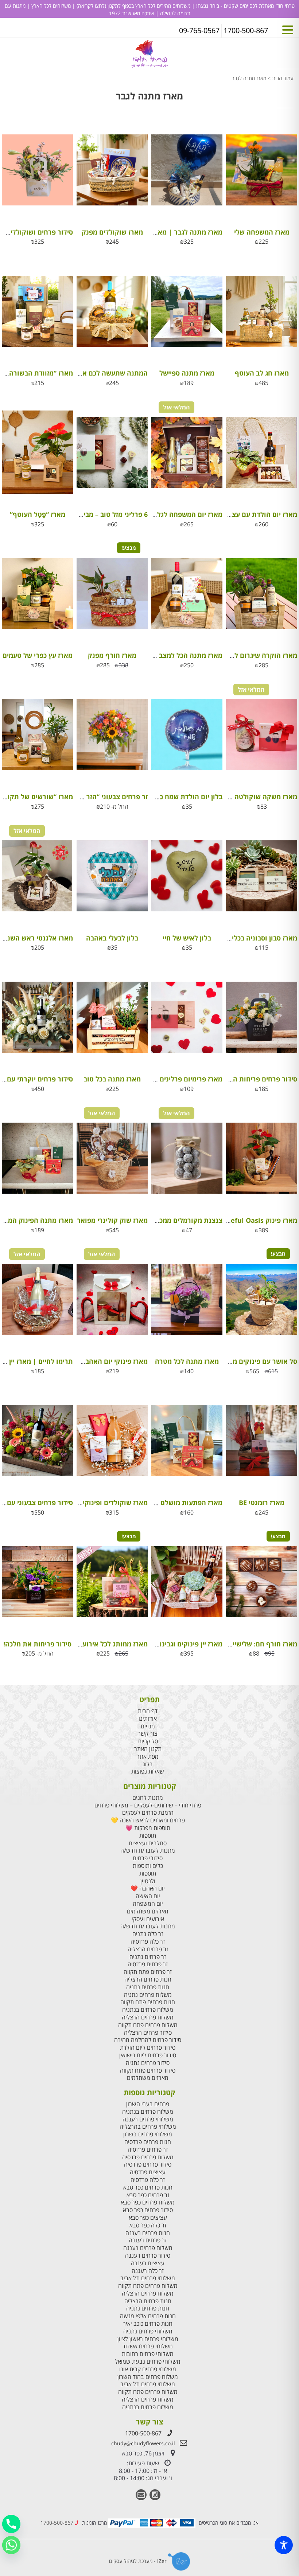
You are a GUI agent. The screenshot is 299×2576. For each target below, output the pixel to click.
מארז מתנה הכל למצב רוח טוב (179, 655)
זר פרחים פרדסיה (148, 1964)
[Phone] (11, 2524)
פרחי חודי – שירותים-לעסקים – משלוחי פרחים (148, 1805)
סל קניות (148, 1741)
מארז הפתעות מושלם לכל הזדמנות (172, 1503)
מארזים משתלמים (148, 1911)
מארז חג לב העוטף (262, 373)
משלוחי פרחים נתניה (148, 2331)
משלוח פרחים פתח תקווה (148, 2025)
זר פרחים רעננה (148, 2240)
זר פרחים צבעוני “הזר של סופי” (103, 797)
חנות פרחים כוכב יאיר (148, 2324)
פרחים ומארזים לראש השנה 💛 (148, 1820)
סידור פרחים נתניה (148, 2063)
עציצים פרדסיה (148, 2172)
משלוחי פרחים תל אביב (148, 2278)
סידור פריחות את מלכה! (37, 1644)
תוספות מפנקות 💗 (148, 1828)
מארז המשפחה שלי (262, 232)
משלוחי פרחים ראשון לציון (148, 2339)
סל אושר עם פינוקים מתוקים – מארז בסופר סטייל (227, 1361)
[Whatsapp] (11, 2545)
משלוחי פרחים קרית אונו (148, 2369)
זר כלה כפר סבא (148, 2225)
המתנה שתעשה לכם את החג (106, 373)
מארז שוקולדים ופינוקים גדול (106, 1503)
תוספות (148, 1836)
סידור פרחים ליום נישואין (148, 2055)
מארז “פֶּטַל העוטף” (38, 514)
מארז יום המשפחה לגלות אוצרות (175, 514)
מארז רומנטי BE (262, 1503)
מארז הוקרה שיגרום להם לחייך (253, 655)
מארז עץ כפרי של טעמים (38, 655)
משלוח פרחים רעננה (148, 2248)
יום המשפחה (148, 1904)
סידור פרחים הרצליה (148, 2033)
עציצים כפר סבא (148, 2218)
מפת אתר (148, 1757)
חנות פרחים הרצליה (148, 1980)
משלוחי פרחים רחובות (148, 2354)
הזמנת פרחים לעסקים (148, 1813)
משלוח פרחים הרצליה (148, 2017)
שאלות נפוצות (148, 1772)
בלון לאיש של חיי (187, 938)
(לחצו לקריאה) (91, 6)
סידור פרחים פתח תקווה (148, 2071)
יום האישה (148, 1896)
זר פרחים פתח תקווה (148, 1972)
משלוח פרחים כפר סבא (148, 2202)
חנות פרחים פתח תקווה (148, 2002)
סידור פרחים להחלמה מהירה (148, 2040)
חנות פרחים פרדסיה (148, 2142)
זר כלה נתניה (148, 1934)
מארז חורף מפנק (112, 655)
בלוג (148, 1764)
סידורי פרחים (148, 1858)
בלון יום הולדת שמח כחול (186, 797)
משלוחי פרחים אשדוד (148, 2346)
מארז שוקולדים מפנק (112, 232)
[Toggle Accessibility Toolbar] (284, 2545)
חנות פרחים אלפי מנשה (148, 2316)
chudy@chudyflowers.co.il (143, 2443)
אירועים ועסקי (148, 1919)
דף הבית (148, 1711)
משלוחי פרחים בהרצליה (148, 2127)
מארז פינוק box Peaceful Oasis (250, 1220)
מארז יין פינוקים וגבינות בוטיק (180, 1644)
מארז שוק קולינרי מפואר (112, 1220)
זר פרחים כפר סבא (148, 2195)
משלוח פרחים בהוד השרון (148, 2377)
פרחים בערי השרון (148, 2104)
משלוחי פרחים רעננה (148, 2119)
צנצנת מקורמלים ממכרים (186, 1220)
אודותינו (148, 1719)
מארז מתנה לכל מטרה (187, 1361)
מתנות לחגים (148, 1798)
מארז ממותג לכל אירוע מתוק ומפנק (96, 1644)
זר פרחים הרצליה (148, 1949)
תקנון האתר (148, 1749)
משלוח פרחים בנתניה (148, 2010)
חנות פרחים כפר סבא (148, 2188)
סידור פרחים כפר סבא (148, 2210)
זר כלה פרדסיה (148, 1942)
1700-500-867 (143, 2433)
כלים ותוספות (148, 1866)
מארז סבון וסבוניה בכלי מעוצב (255, 938)
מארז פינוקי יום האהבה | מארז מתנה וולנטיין (83, 1361)
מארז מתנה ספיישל (187, 373)
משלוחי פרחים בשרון (148, 2134)
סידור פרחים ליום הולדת (148, 2048)
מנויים (148, 1726)
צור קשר (148, 1734)
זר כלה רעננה (148, 2271)
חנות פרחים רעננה (148, 2233)
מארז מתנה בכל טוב (112, 1079)
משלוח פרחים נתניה (148, 1995)
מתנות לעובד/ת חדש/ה (148, 1851)
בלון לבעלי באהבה (112, 938)
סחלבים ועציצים (148, 1843)
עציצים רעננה (148, 2263)
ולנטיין (148, 1881)
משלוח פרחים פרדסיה (148, 2157)
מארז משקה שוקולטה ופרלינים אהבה (243, 797)
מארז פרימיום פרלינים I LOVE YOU (172, 1079)
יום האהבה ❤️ (148, 1888)
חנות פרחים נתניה (148, 1987)
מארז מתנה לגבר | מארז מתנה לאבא (169, 232)
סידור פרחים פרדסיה (148, 2165)
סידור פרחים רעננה (148, 2256)
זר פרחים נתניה (148, 1957)
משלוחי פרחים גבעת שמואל (148, 2362)
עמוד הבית (283, 78)
